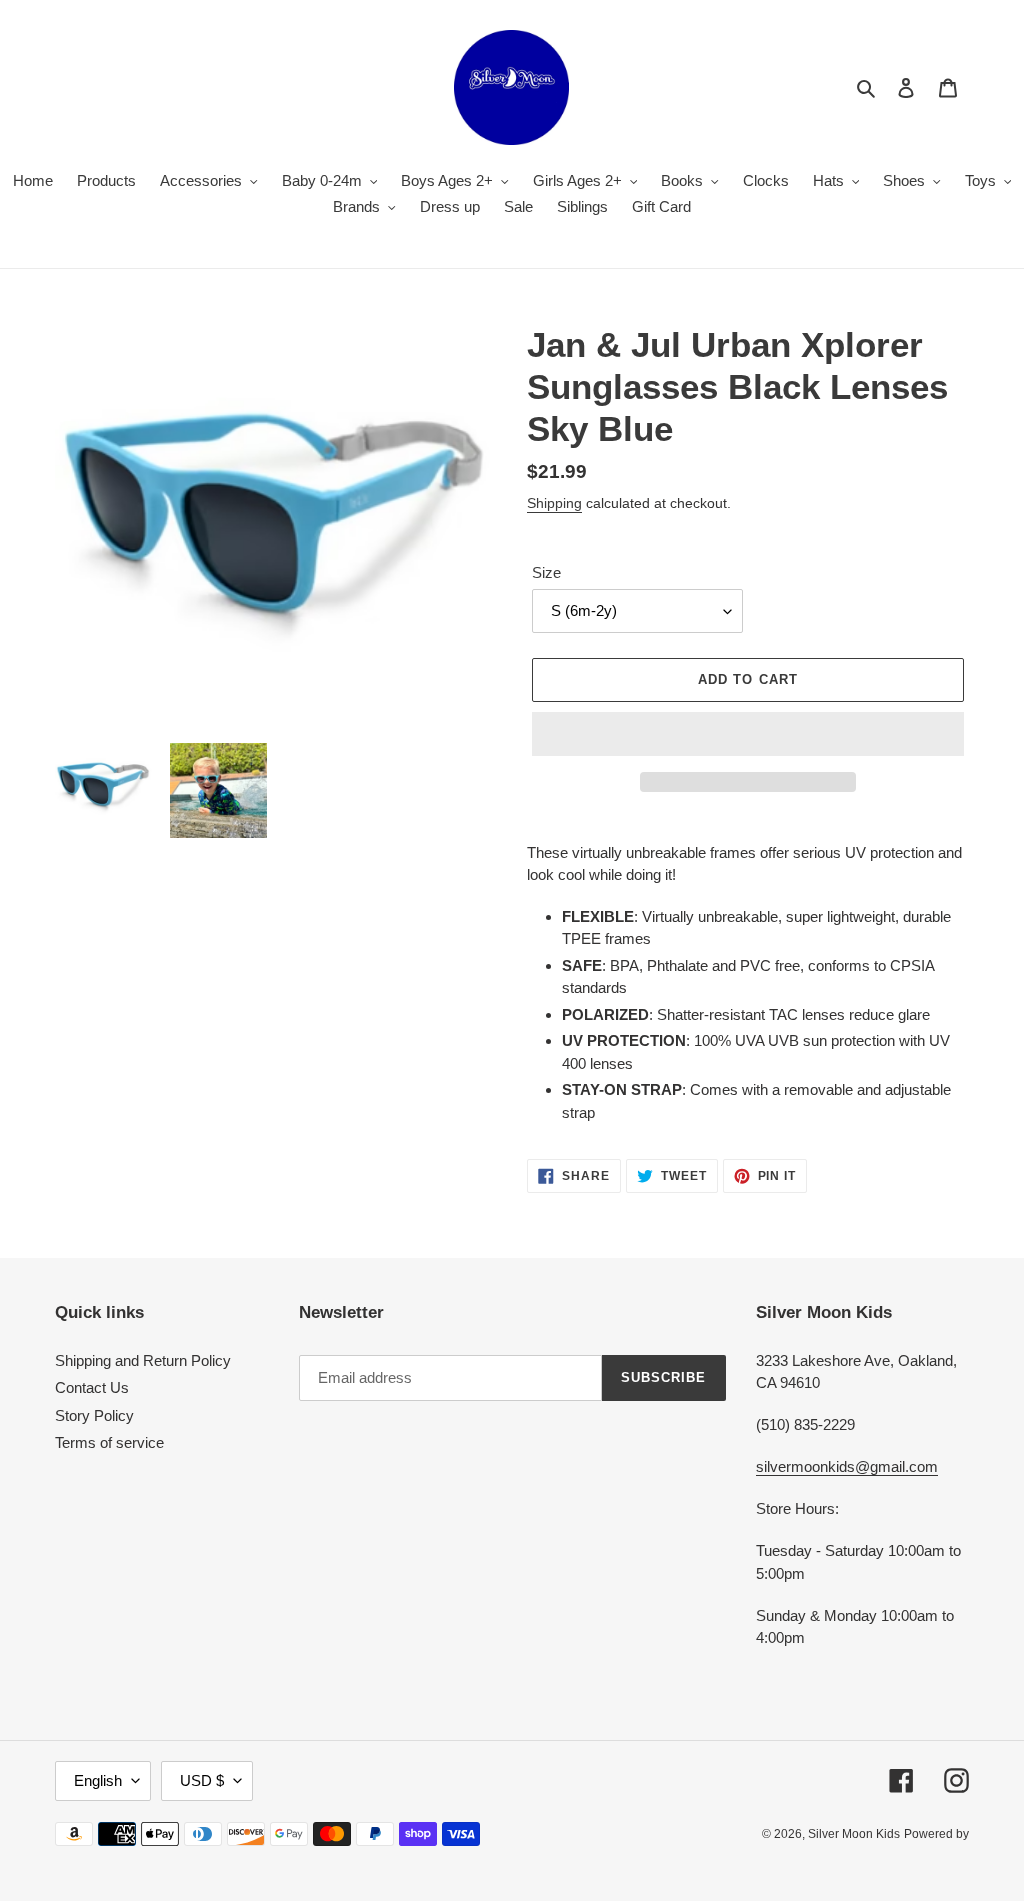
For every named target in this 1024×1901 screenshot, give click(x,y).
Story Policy (94, 1415)
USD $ (202, 1780)
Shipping (554, 503)
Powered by (936, 1834)
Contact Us (92, 1387)
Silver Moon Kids (854, 1834)
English (98, 1780)
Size (546, 572)
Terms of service (109, 1442)
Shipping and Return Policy (143, 1360)
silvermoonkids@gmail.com (847, 1466)
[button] (748, 734)
